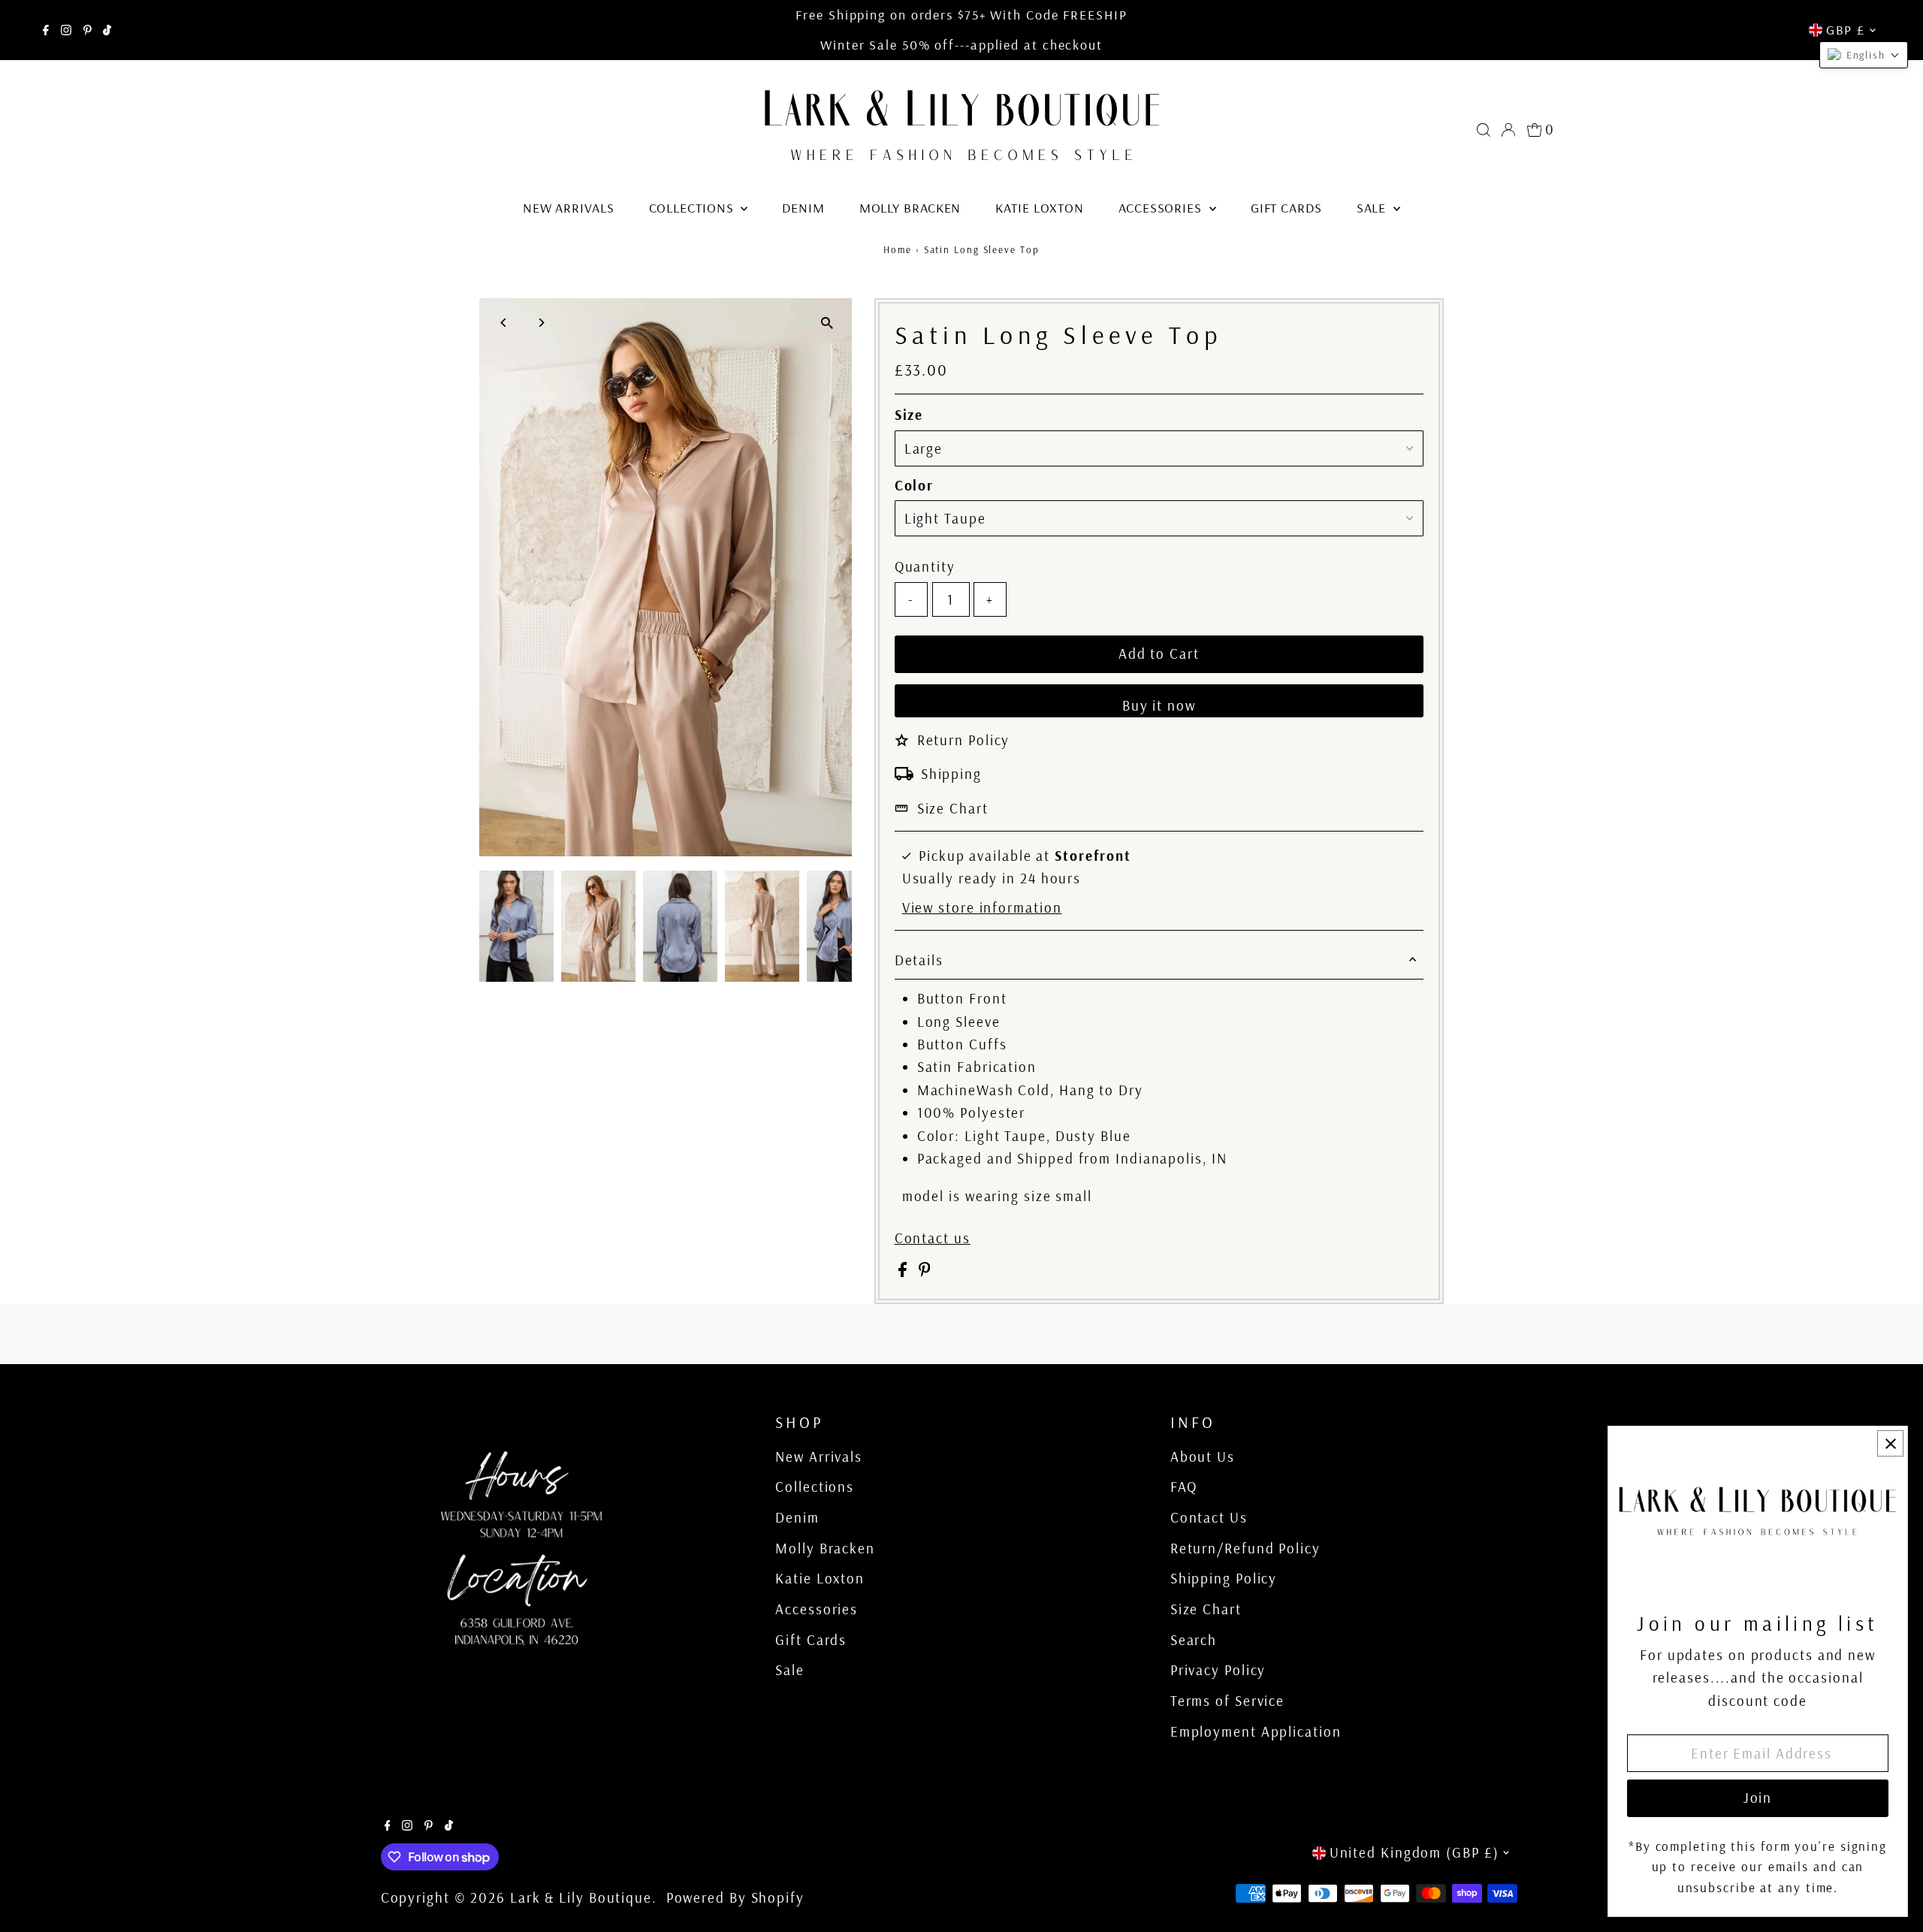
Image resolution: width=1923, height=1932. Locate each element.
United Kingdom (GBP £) (1414, 1852)
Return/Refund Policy (1245, 1548)
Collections (693, 208)
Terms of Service (1227, 1701)
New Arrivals (569, 208)
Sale (1374, 208)
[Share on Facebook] (905, 1272)
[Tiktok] (107, 30)
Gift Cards (1286, 208)
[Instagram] (66, 30)
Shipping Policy (1224, 1578)
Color (915, 485)
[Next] (540, 323)
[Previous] (504, 323)
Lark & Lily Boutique (581, 1897)
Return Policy (964, 740)
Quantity (925, 566)
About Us (1203, 1457)
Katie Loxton (1040, 208)
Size (909, 415)
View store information (982, 908)
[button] (1864, 55)
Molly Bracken (910, 208)
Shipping (951, 774)
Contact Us (1209, 1517)
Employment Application (1256, 1731)
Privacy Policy (1218, 1670)
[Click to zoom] (827, 323)
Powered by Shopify (735, 1897)
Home (898, 249)
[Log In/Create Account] (1508, 130)
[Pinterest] (88, 30)
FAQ (1184, 1487)
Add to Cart (1159, 654)
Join (1758, 1798)
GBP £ (1846, 30)
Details (919, 960)
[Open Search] (1484, 130)
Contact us (933, 1238)
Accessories (1162, 208)
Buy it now (1159, 705)
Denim (803, 208)
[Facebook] (46, 30)
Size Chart (953, 808)
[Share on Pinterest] (925, 1272)
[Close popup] (1890, 1443)
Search (1194, 1640)
